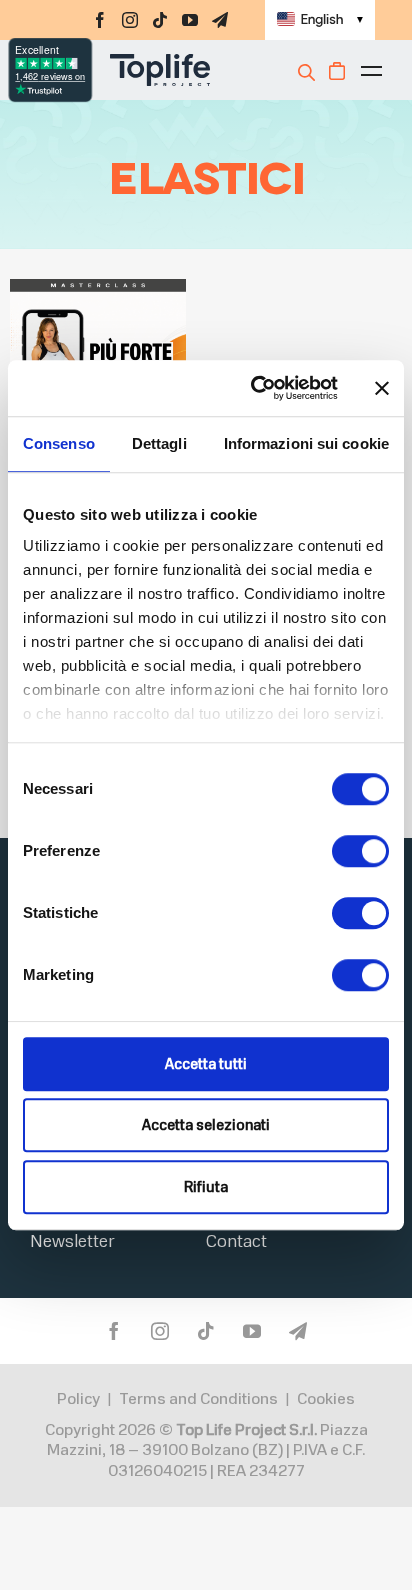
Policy (78, 1399)
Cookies (326, 1399)
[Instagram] (130, 20)
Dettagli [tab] (159, 443)
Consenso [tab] (59, 443)
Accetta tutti (206, 1064)
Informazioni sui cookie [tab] (306, 443)
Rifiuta (206, 1187)
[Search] (309, 72)
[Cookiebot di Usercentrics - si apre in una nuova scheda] (255, 388)
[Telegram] (220, 20)
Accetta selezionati (206, 1125)
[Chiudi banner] (382, 388)
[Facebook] (100, 20)
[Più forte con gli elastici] (98, 291)
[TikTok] (160, 20)
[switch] (360, 851)
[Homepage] (135, 70)
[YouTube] (190, 20)
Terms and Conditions (198, 1399)
